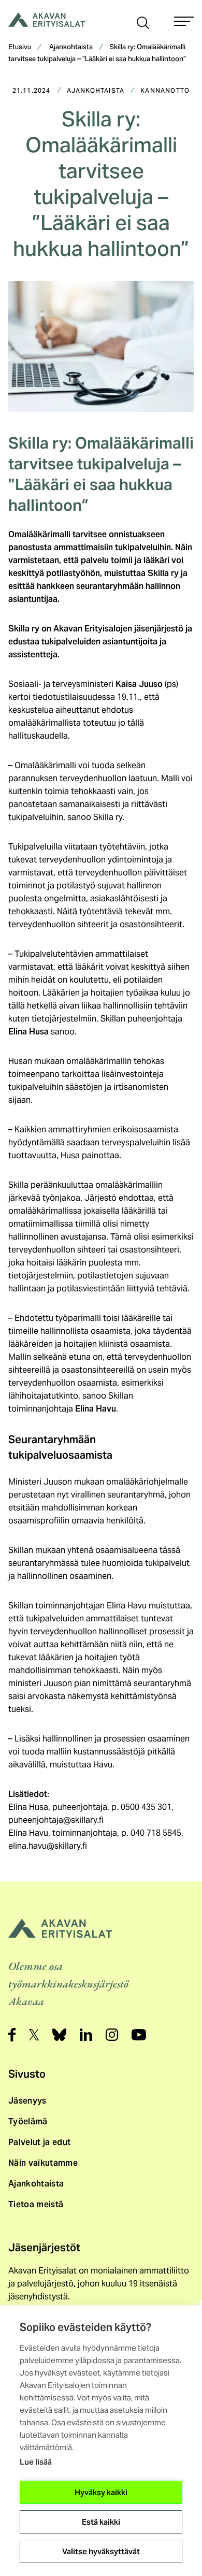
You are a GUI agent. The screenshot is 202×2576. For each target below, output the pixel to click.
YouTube (139, 2035)
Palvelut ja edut (39, 2142)
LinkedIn (86, 2035)
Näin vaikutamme (43, 2163)
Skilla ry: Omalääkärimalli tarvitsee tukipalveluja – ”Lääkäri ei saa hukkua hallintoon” (97, 54)
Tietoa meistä (36, 2204)
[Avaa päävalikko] (184, 21)
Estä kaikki (101, 2522)
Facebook (12, 2035)
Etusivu (20, 48)
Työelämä (28, 2121)
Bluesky (59, 2035)
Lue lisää (36, 2462)
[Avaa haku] (143, 22)
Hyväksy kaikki (101, 2492)
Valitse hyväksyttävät (101, 2551)
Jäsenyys (27, 2101)
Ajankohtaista (71, 48)
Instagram (112, 2035)
